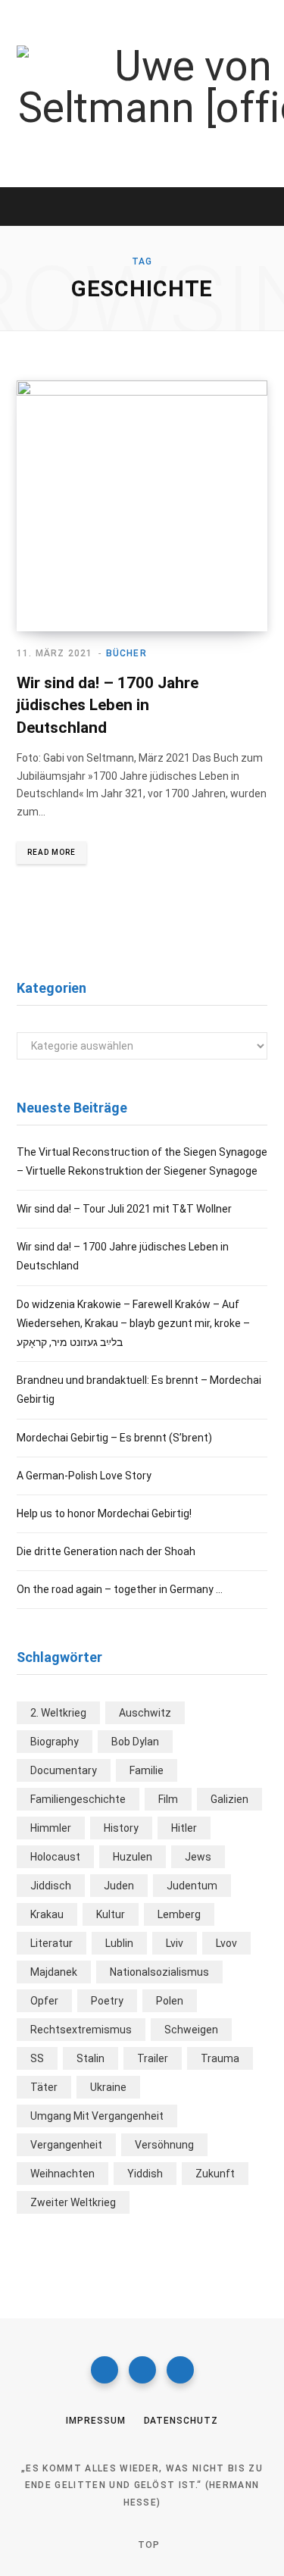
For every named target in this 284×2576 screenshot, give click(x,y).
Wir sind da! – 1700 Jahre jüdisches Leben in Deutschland (108, 705)
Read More (51, 852)
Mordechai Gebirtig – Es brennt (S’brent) (114, 1438)
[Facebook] (105, 2370)
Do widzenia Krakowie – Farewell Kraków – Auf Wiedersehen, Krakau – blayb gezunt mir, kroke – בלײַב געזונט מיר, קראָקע (133, 1323)
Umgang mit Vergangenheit (97, 2116)
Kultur (111, 1914)
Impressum (95, 2421)
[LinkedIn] (180, 2370)
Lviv (175, 1943)
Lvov (226, 1943)
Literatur (51, 1943)
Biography (55, 1742)
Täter (44, 2087)
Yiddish (145, 2174)
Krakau (47, 1914)
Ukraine (108, 2087)
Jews (198, 1857)
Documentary (64, 1770)
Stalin (91, 2058)
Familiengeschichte (78, 1799)
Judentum (192, 1886)
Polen (170, 2001)
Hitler (184, 1828)
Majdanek (54, 1972)
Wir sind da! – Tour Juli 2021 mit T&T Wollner (124, 1209)
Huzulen (133, 1857)
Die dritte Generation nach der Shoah (106, 1551)
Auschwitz (145, 1713)
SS (37, 2058)
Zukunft (215, 2174)
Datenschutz (181, 2421)
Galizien (229, 1799)
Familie (147, 1770)
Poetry (107, 2001)
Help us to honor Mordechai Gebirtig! (104, 1513)
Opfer (44, 2001)
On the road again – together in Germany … (120, 1589)
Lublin (119, 1943)
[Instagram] (142, 2370)
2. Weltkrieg (58, 1713)
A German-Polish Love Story (84, 1476)
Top (148, 2545)
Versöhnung (164, 2145)
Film (168, 1799)
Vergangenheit (66, 2145)
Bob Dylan (135, 1742)
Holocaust (55, 1857)
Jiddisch (51, 1886)
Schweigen (191, 2030)
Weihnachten (62, 2174)
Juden (119, 1886)
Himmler (51, 1828)
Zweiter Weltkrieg (73, 2202)
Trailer (153, 2058)
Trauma (220, 2058)
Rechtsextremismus (81, 2030)
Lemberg (179, 1914)
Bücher (126, 653)
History (121, 1828)
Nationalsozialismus (159, 1972)
